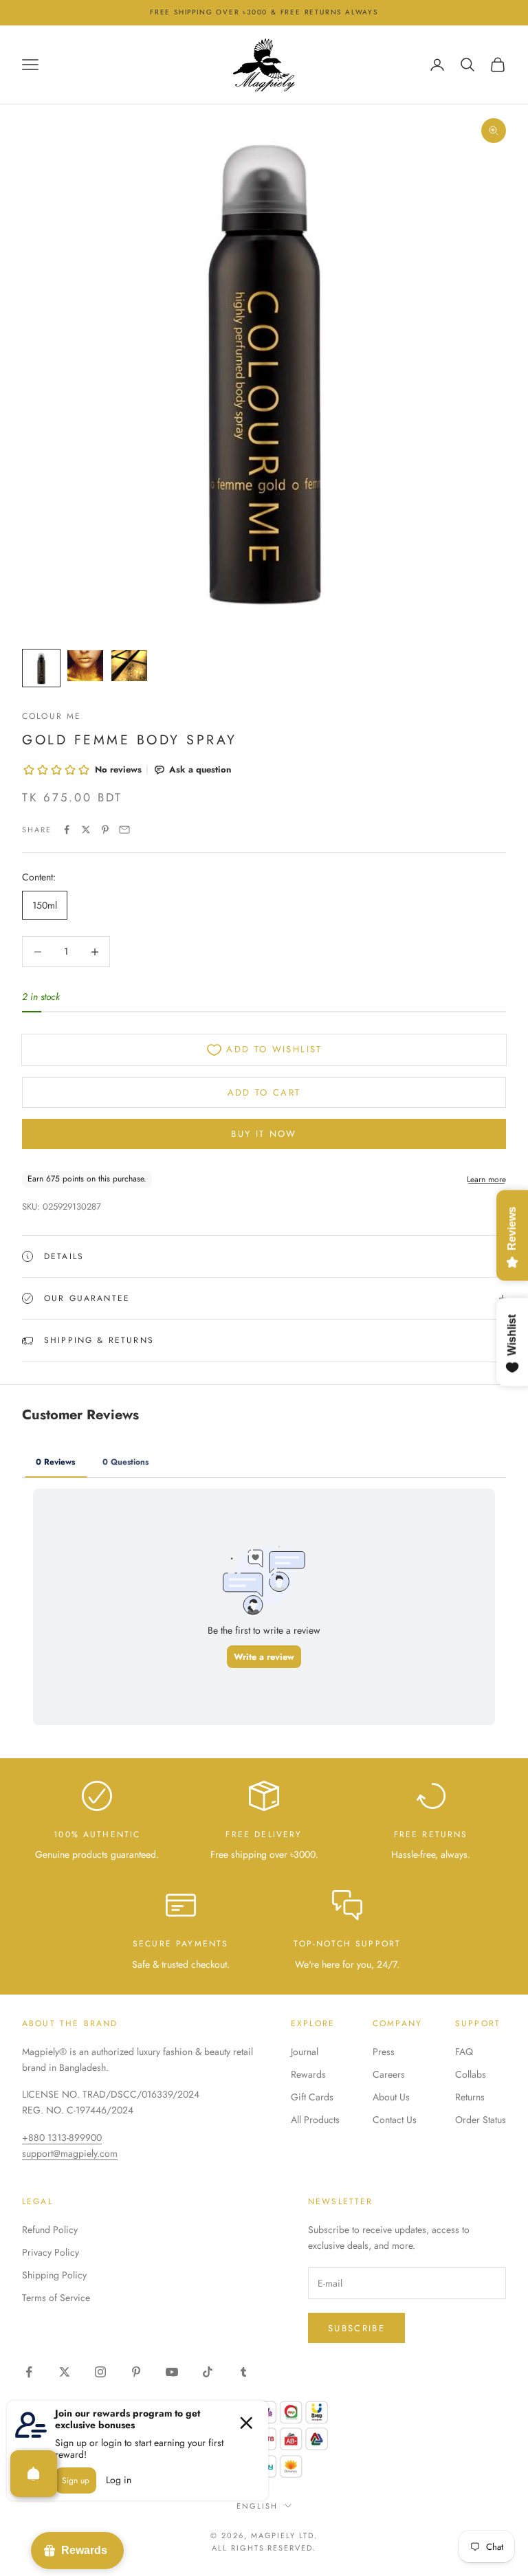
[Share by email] (124, 830)
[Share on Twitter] (86, 830)
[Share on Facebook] (67, 830)
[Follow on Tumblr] (243, 2372)
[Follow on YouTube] (172, 2372)
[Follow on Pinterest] (136, 2372)
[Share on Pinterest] (105, 830)
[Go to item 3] (129, 666)
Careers (389, 2074)
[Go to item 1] (41, 668)
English (257, 2506)
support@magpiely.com (70, 2153)
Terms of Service (56, 2298)
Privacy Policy (51, 2252)
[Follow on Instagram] (100, 2372)
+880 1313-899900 (62, 2138)
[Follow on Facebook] (29, 2372)
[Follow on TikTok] (208, 2372)
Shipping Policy (54, 2275)
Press (384, 2052)
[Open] (34, 2474)
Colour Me (52, 716)
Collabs (471, 2074)
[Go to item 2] (85, 666)
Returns (470, 2097)
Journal (305, 2052)
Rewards (308, 2074)
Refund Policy (50, 2230)
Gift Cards (312, 2097)
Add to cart (264, 1092)
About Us (391, 2097)
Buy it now (264, 1134)
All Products (315, 2120)
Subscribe (356, 2328)
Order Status (481, 2120)
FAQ (464, 2052)
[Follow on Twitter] (65, 2372)
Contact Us (395, 2120)
